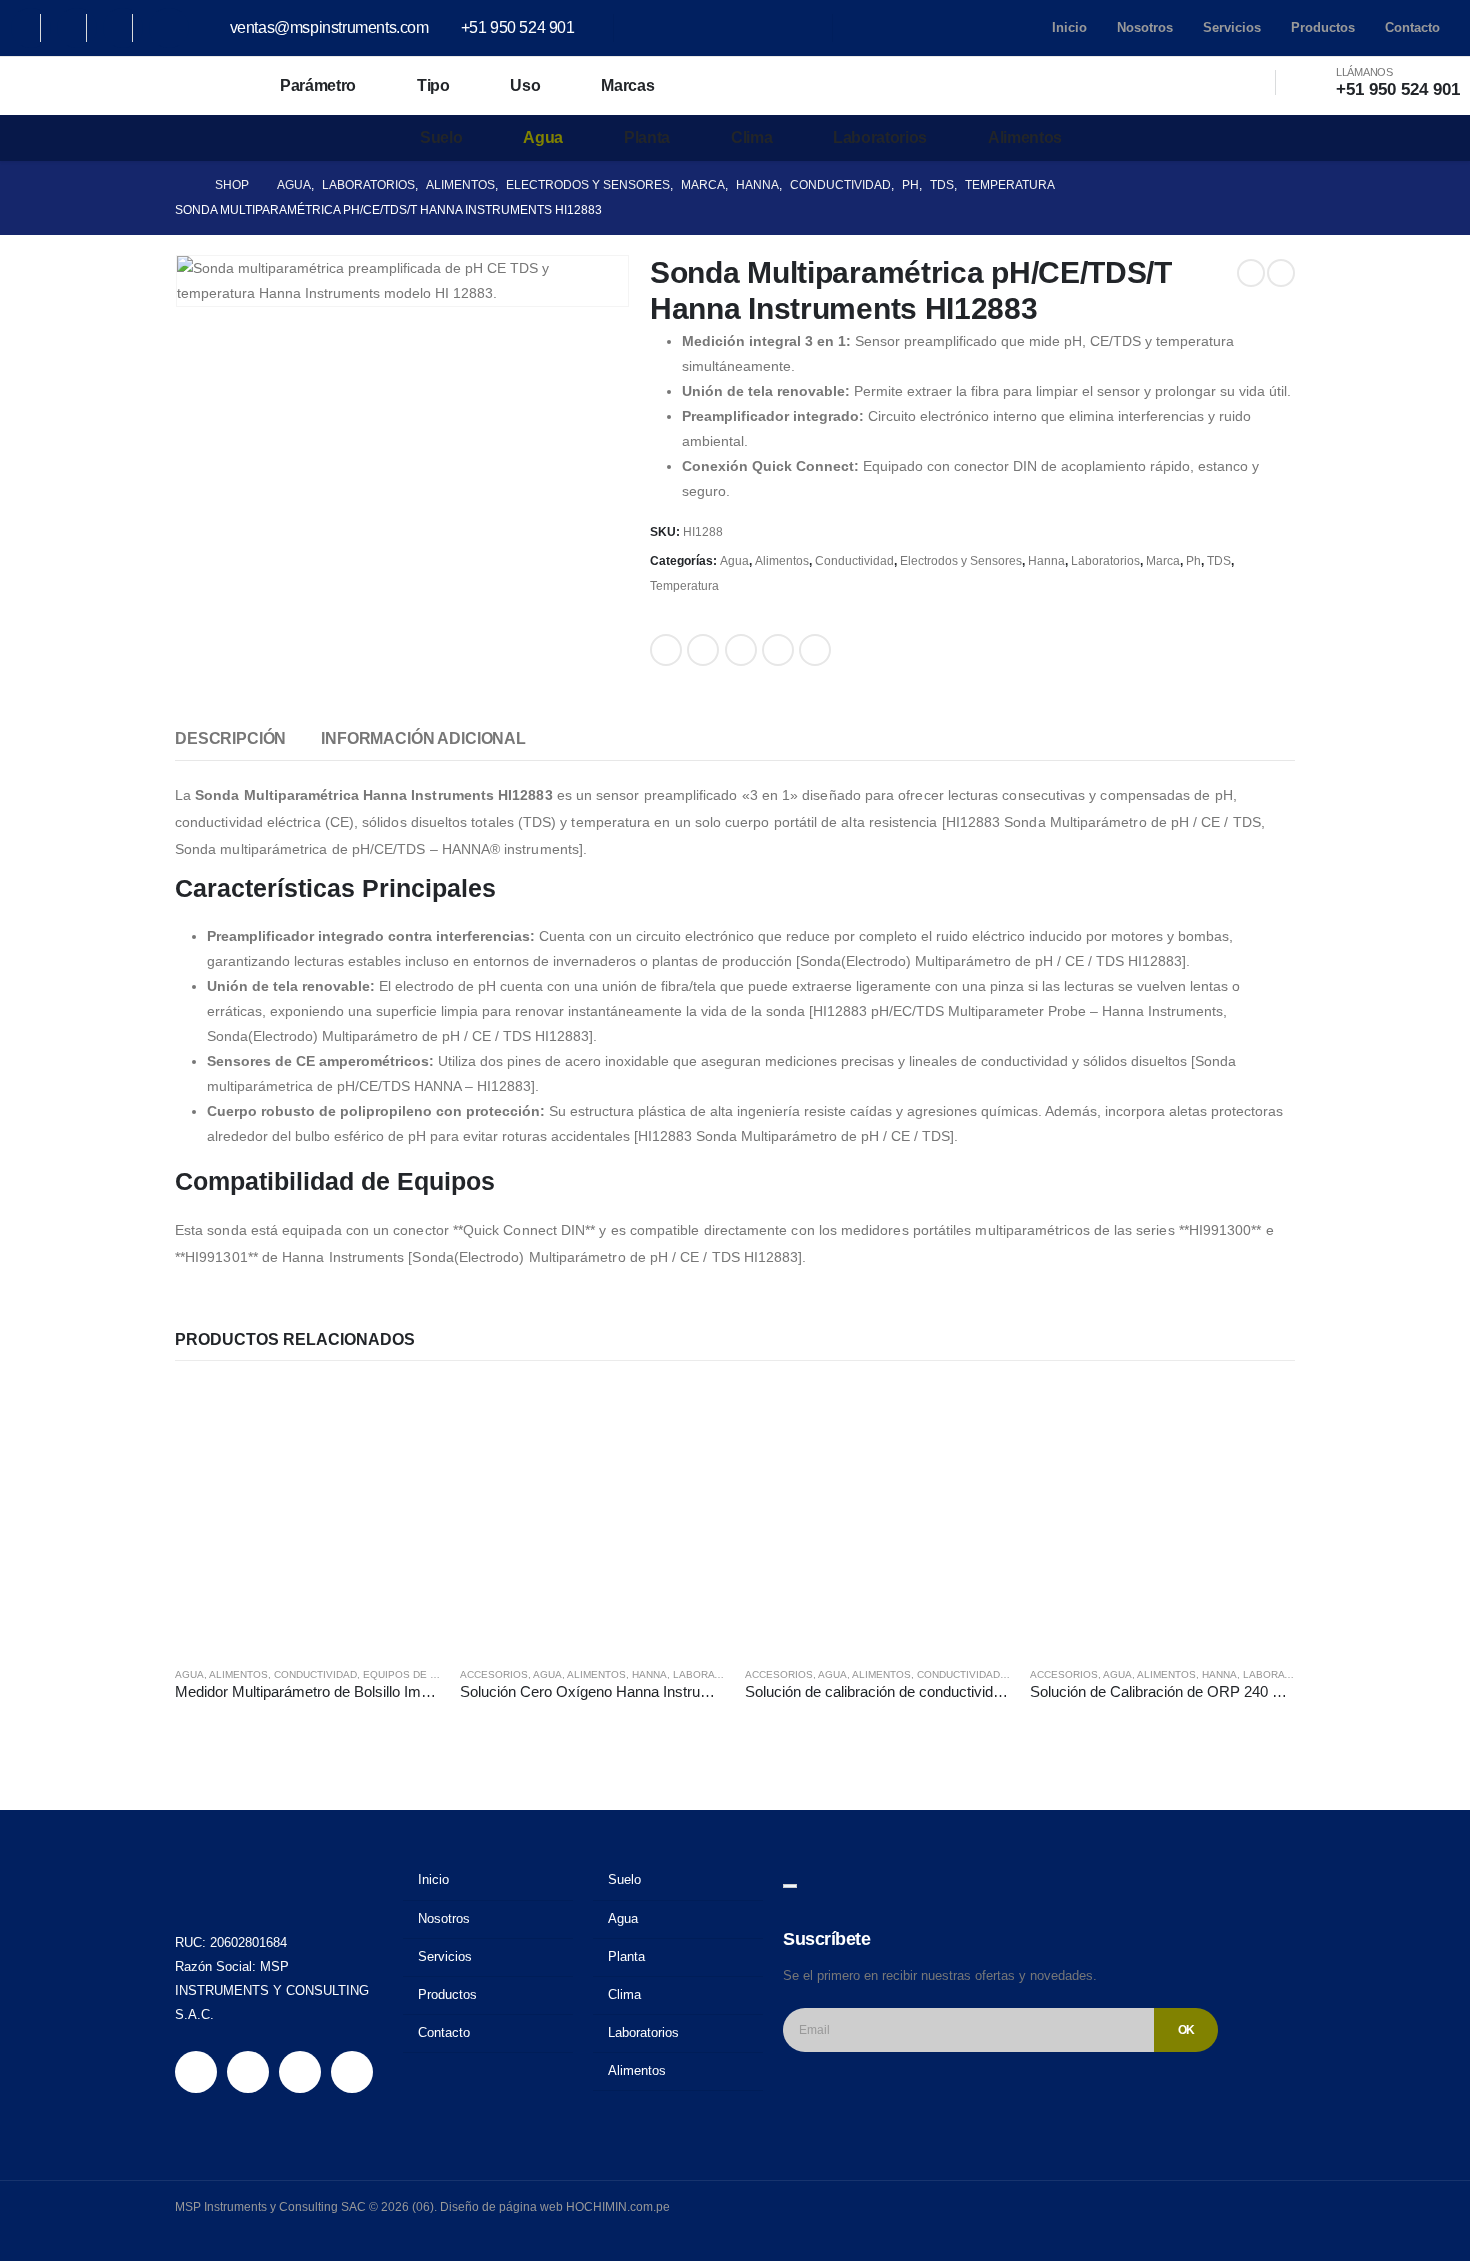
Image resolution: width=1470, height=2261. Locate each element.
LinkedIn (741, 650)
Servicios (1232, 27)
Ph (1193, 561)
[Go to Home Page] (181, 185)
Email (815, 650)
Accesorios (494, 1674)
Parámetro (318, 85)
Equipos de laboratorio (433, 1674)
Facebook (666, 650)
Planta (647, 137)
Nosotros (1145, 27)
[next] (1281, 273)
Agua (543, 137)
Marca (1163, 561)
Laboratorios (880, 137)
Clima (751, 137)
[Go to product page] (307, 1517)
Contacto (1412, 27)
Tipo (433, 85)
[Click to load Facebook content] (790, 1886)
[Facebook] (31, 28)
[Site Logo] (100, 86)
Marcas (627, 85)
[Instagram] (123, 28)
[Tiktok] (169, 28)
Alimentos (1025, 137)
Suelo (441, 137)
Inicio (1069, 27)
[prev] (1251, 273)
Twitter (703, 650)
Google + (778, 650)
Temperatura (684, 586)
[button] (1229, 83)
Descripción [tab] (230, 738)
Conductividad (854, 561)
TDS (1219, 561)
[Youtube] (77, 28)
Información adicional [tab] (423, 738)
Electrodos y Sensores (961, 561)
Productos (1323, 27)
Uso (525, 85)
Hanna (1046, 561)
